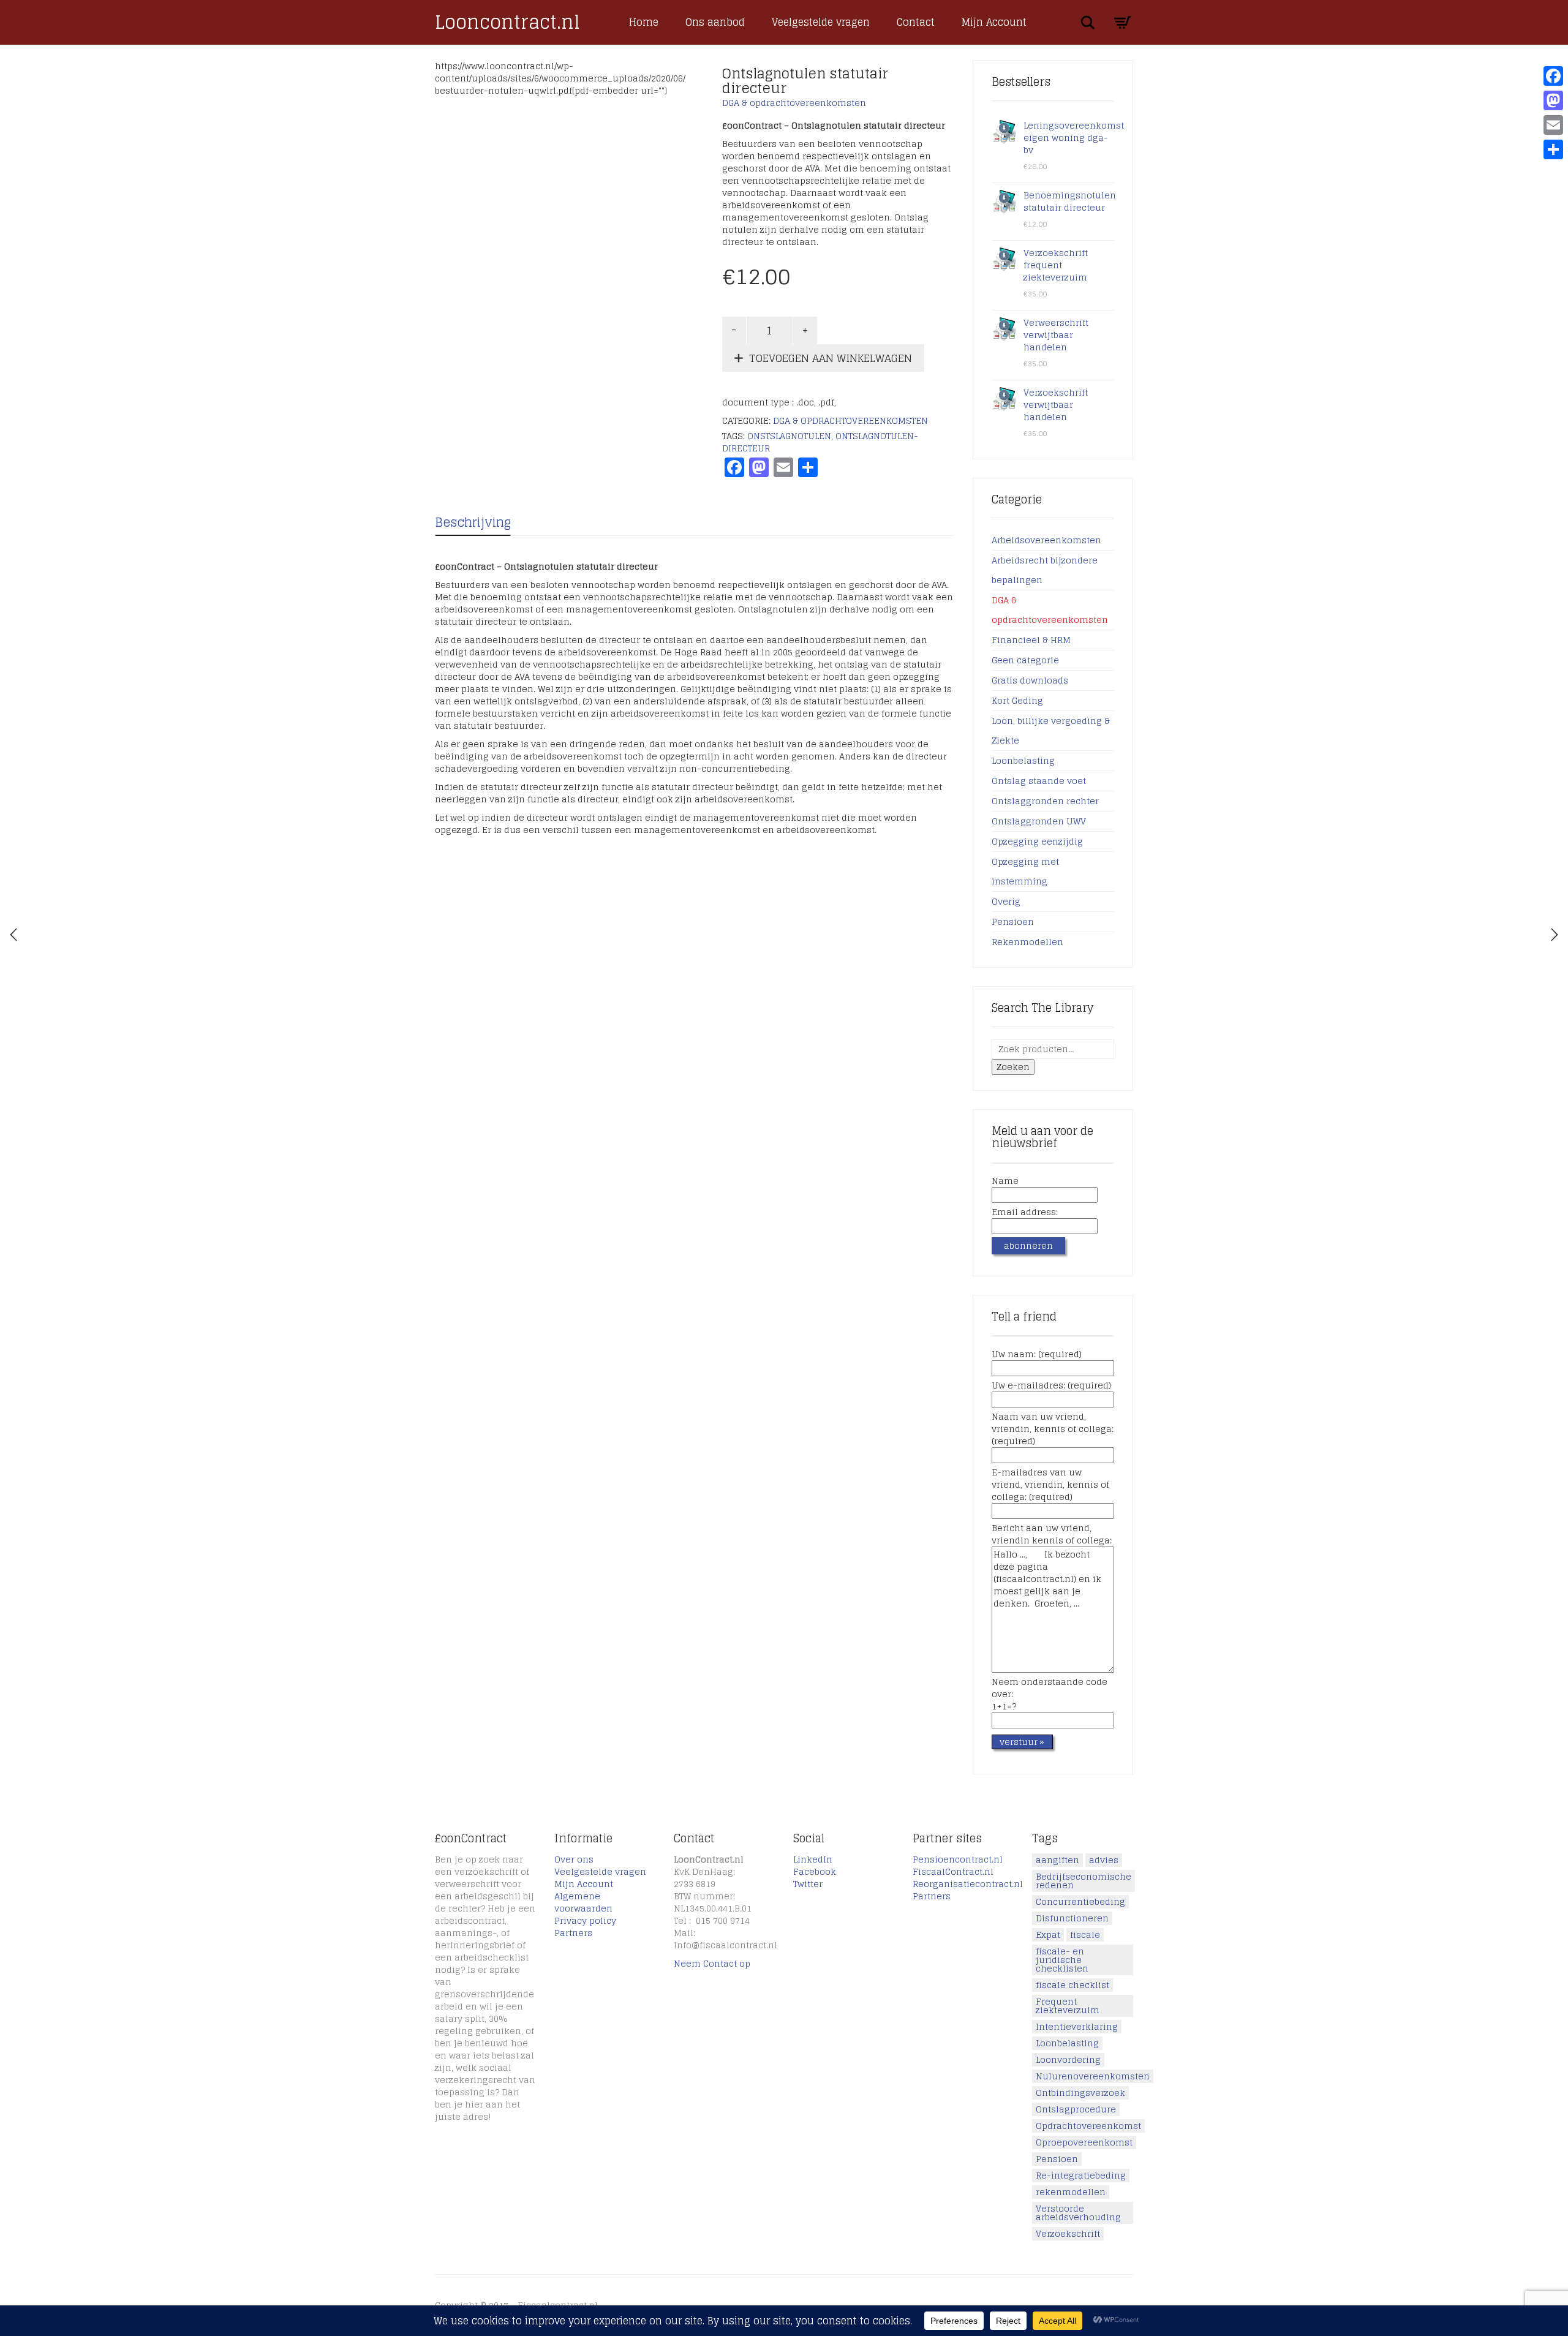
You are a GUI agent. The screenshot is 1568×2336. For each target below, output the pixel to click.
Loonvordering (1068, 2060)
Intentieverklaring (1077, 2027)
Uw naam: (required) (1037, 1355)
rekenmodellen (1071, 2192)
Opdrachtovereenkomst (1088, 2126)
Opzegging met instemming (1025, 871)
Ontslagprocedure (1076, 2109)
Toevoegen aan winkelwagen (831, 358)
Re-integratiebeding (1081, 2176)
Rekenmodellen (1027, 942)
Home (644, 22)
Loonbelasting (1023, 760)
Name (1005, 1181)
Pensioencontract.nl (958, 1859)
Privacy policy (585, 1920)
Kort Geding (1017, 700)
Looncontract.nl (507, 22)
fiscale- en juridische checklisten (1062, 1960)
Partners (573, 1933)
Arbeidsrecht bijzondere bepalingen (1045, 570)
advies (1104, 1860)
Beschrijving (473, 522)
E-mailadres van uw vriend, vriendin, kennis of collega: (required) (1050, 1485)
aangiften (1057, 1860)
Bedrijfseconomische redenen (1084, 1881)
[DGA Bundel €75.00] (1555, 935)
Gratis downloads (1030, 680)
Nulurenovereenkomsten (1093, 2076)
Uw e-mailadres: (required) (1051, 1386)
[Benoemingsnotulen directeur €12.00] (13, 935)
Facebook (815, 1871)
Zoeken (1013, 1067)
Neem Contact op (712, 1963)
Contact (916, 22)
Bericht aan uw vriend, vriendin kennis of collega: (1052, 1535)
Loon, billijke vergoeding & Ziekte (1051, 730)
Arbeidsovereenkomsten (1046, 540)
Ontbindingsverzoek (1080, 2093)
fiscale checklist (1072, 1985)
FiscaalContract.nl (953, 1871)
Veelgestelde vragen (821, 22)
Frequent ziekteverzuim (1068, 2006)
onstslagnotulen (789, 436)
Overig (1006, 901)
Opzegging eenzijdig (1037, 841)
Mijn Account (994, 22)
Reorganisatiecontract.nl (968, 1884)
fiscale (1085, 1935)
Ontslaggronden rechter (1045, 801)
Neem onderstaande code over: (1050, 1695)
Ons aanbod (715, 22)
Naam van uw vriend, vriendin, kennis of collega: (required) (1053, 1430)
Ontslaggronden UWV (1039, 821)
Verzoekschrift (1068, 2234)
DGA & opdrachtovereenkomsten (794, 103)
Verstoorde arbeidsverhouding (1078, 2213)
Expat (1048, 1935)
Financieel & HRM (1031, 640)
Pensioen (1013, 921)
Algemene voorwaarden (583, 1902)
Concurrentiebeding (1080, 1902)
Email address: (1025, 1213)
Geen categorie (1025, 660)
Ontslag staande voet (1039, 781)
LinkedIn (813, 1859)
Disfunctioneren (1072, 1918)
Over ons (574, 1859)
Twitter (808, 1884)
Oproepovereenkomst (1084, 2142)
